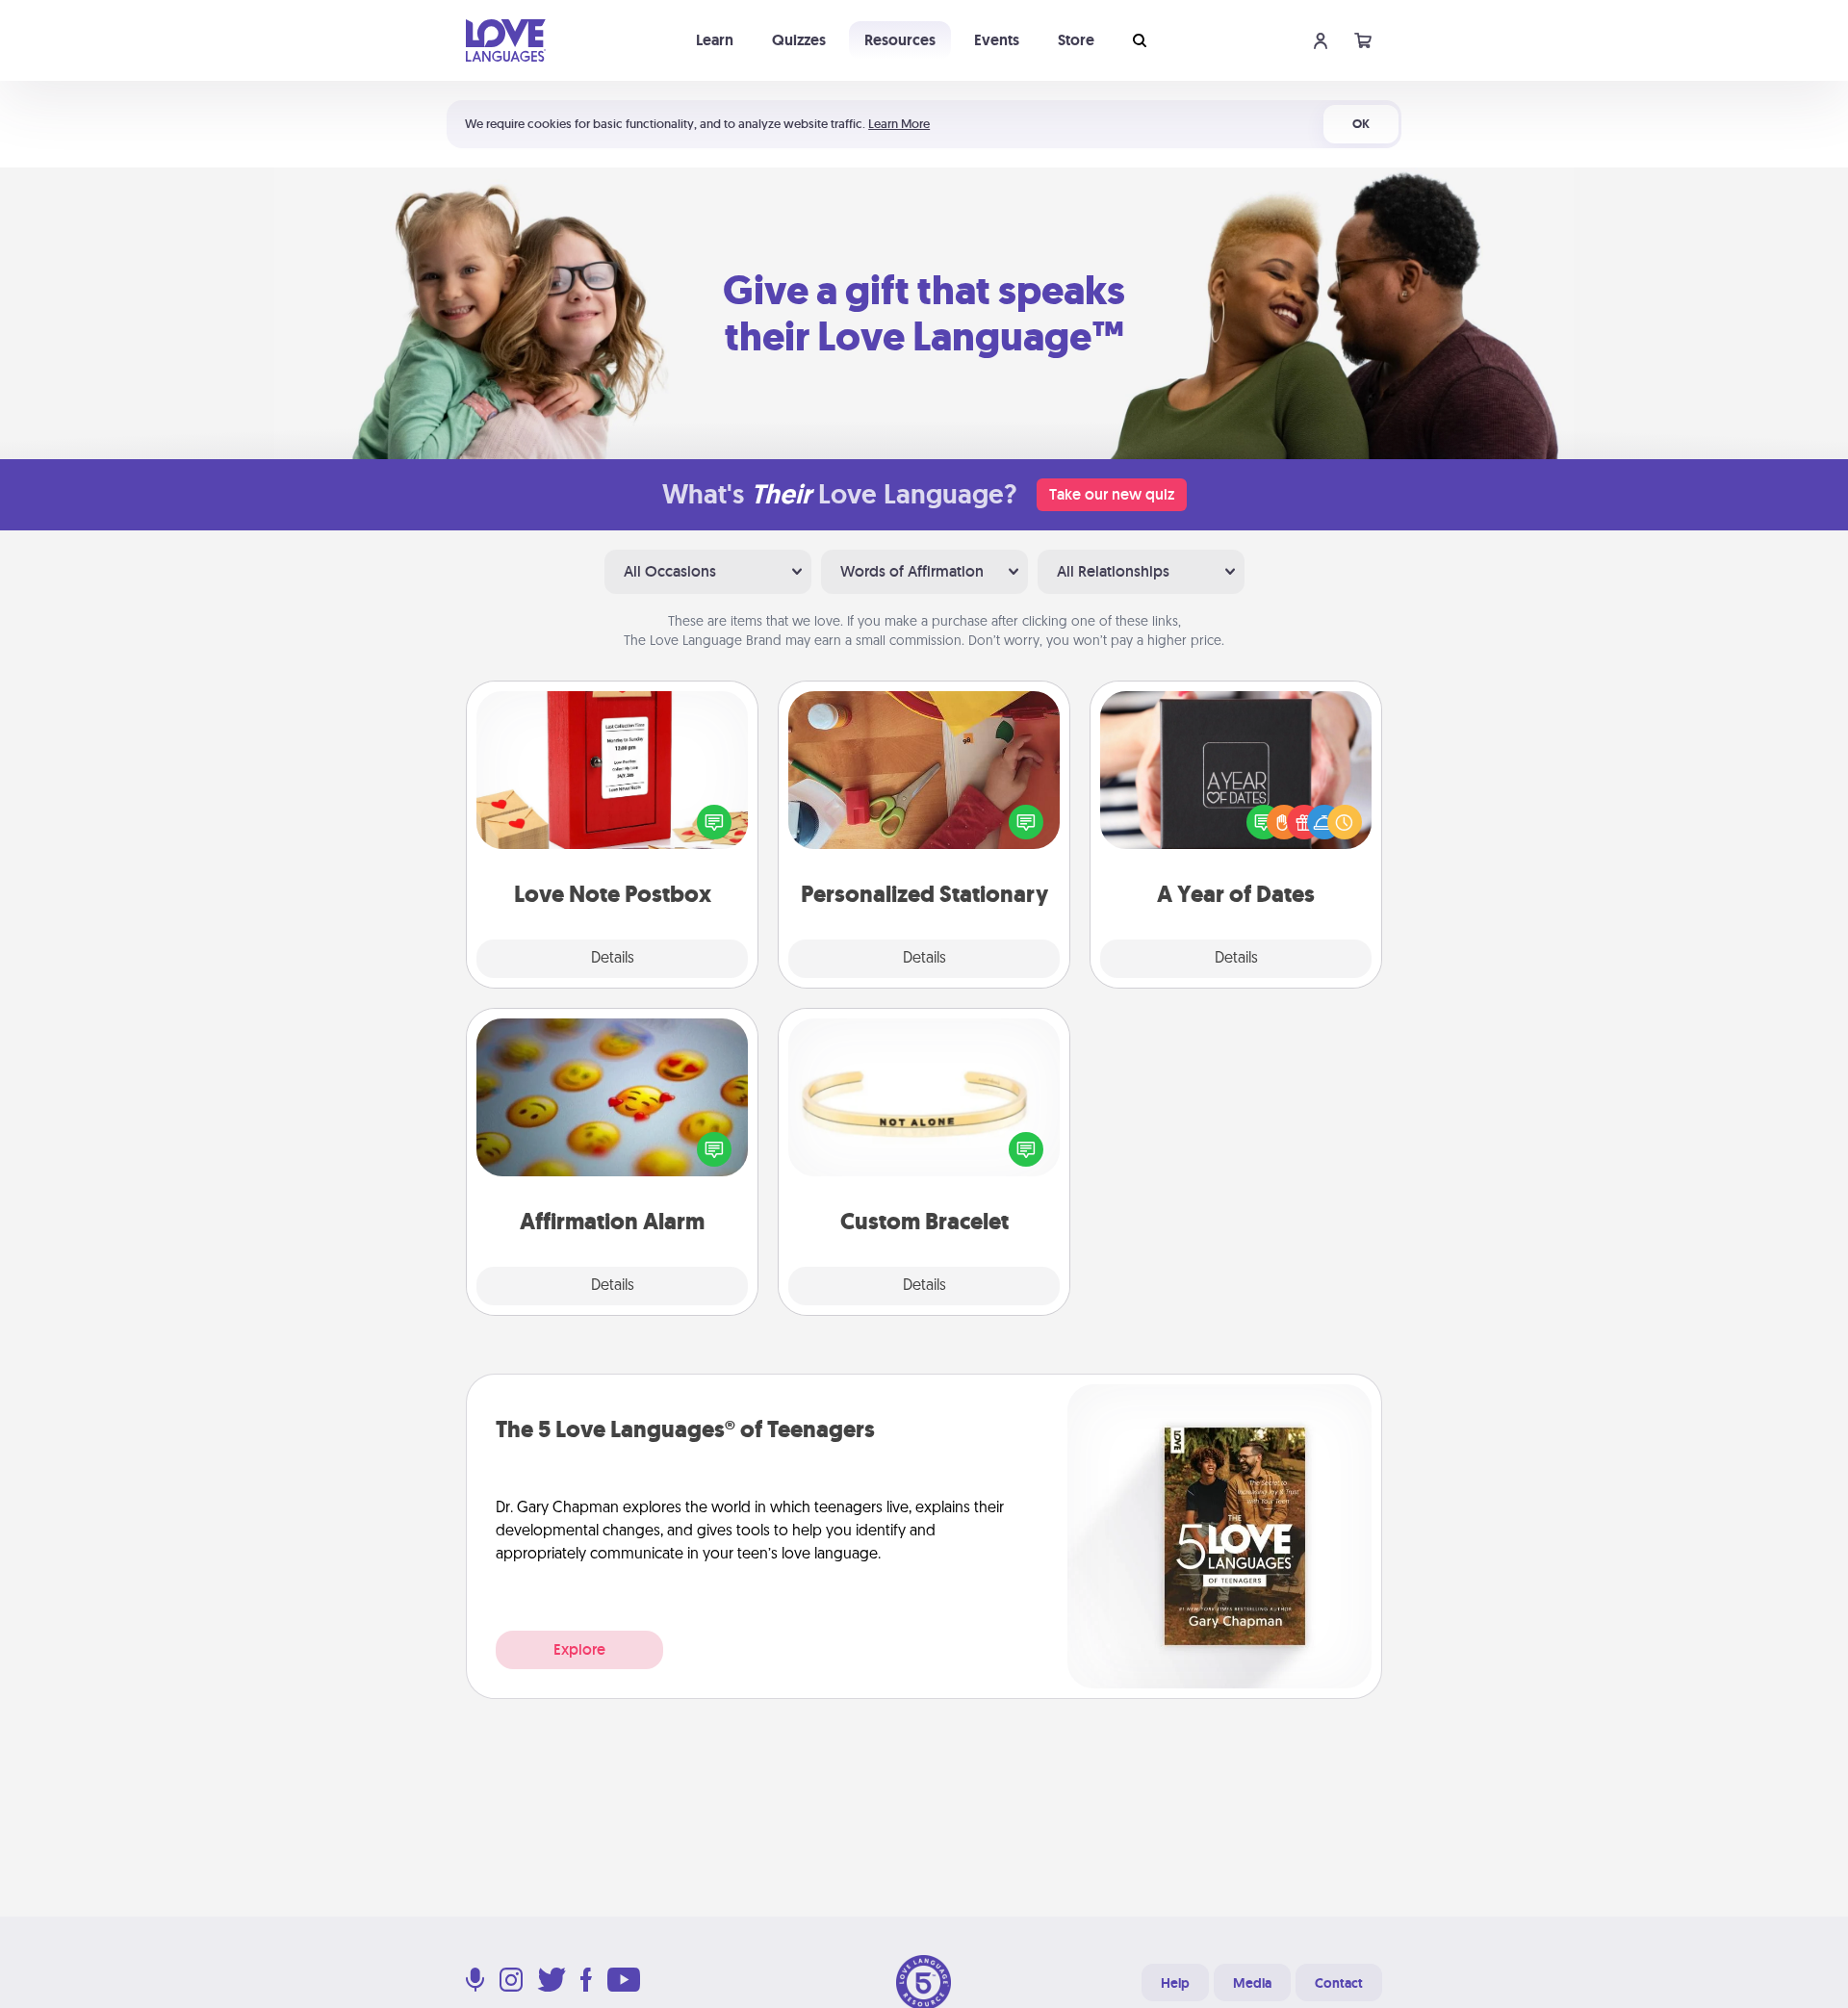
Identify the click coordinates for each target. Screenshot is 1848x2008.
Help (1175, 1983)
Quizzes (799, 40)
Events (997, 40)
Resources (900, 40)
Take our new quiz (1112, 494)
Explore (579, 1649)
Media (1252, 1983)
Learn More (899, 124)
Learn (715, 40)
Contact (1339, 1983)
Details (613, 959)
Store (1076, 40)
